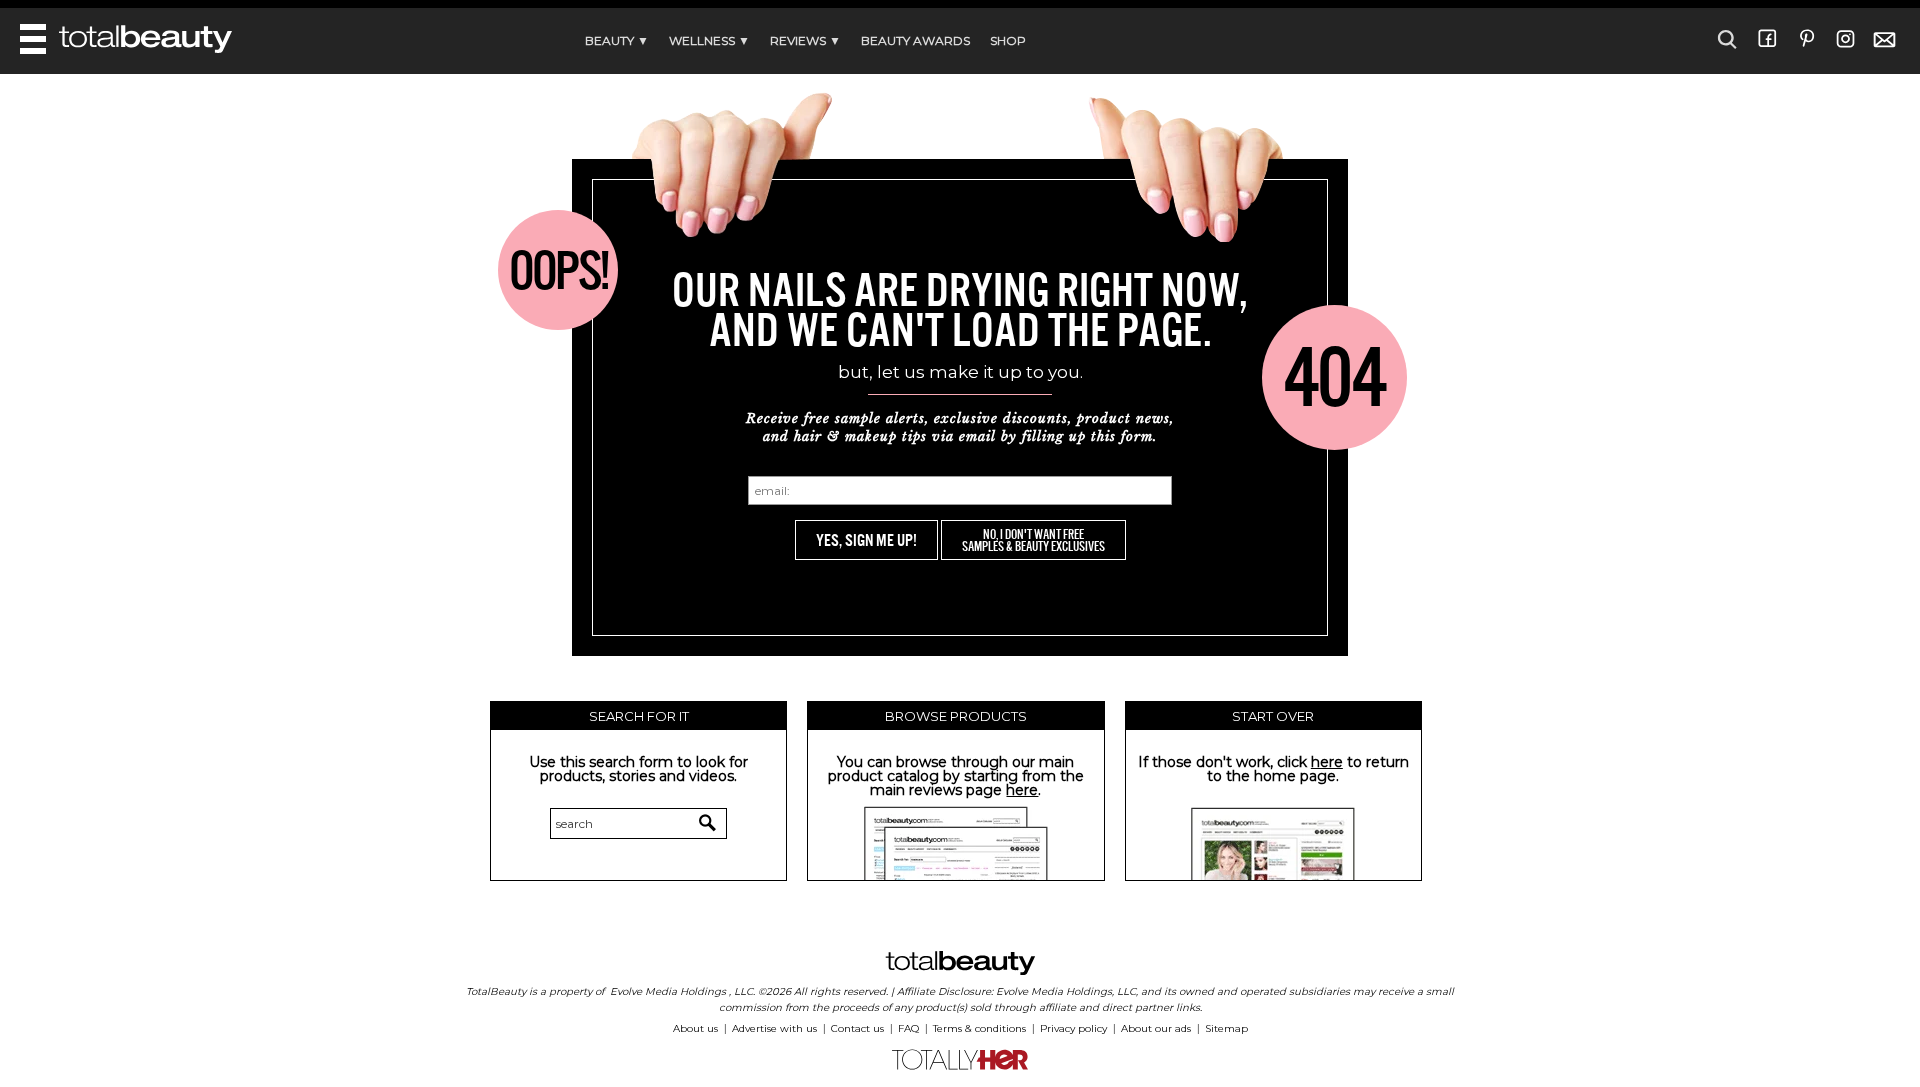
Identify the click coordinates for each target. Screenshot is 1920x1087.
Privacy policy (1073, 1028)
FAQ (908, 1028)
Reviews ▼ (805, 40)
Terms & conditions (979, 1028)
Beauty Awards (915, 40)
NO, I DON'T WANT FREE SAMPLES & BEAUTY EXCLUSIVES (1033, 540)
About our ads (1156, 1028)
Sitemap (1226, 1028)
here (1022, 790)
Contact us (857, 1028)
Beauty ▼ (617, 40)
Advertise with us (774, 1028)
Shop (1008, 40)
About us (695, 1028)
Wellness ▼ (709, 40)
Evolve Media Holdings (668, 991)
